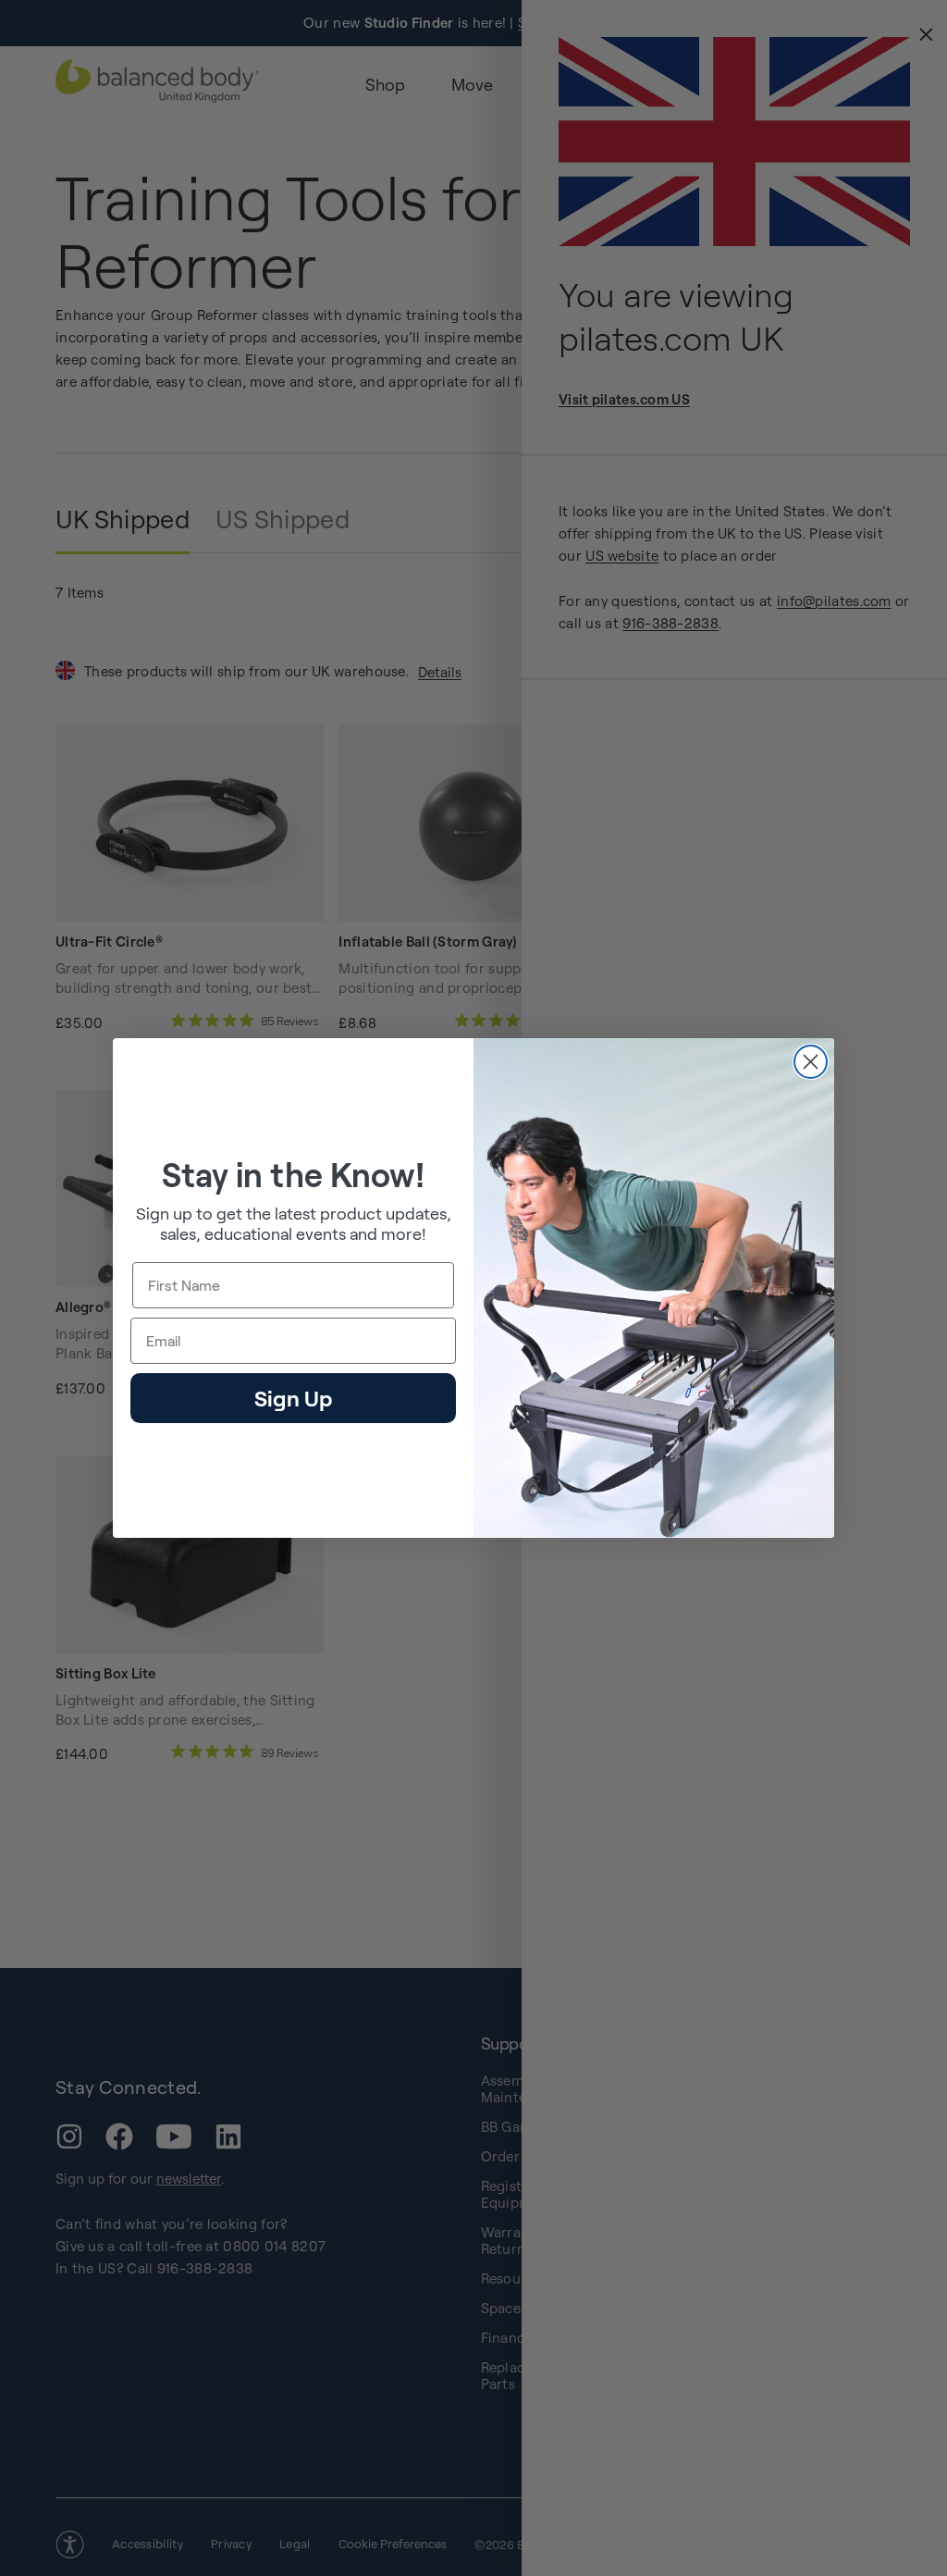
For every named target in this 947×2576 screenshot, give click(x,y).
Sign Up (293, 1398)
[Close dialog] (811, 1062)
